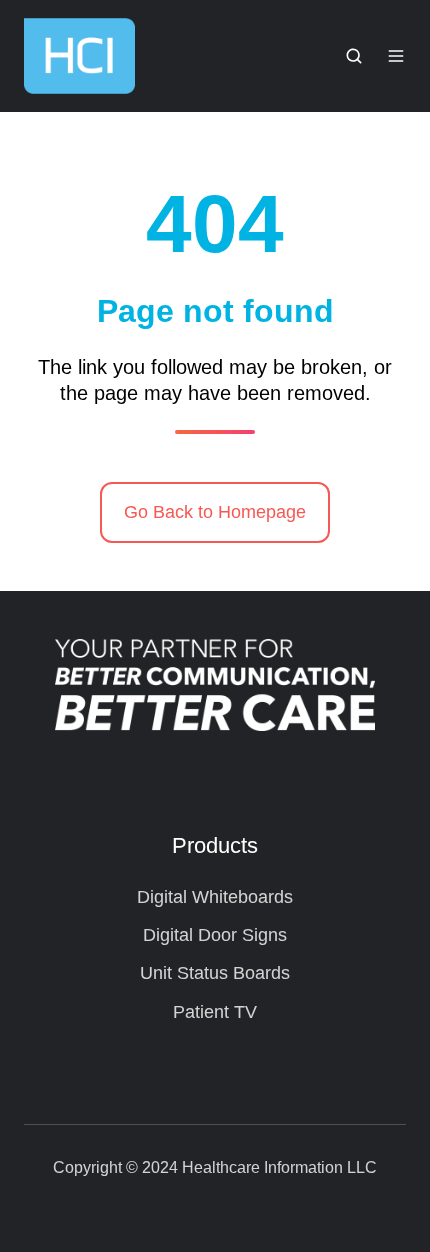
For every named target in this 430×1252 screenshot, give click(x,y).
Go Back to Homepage (215, 512)
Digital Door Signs (215, 935)
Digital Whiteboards (215, 897)
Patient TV (215, 1012)
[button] (354, 56)
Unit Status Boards (215, 973)
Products (215, 845)
